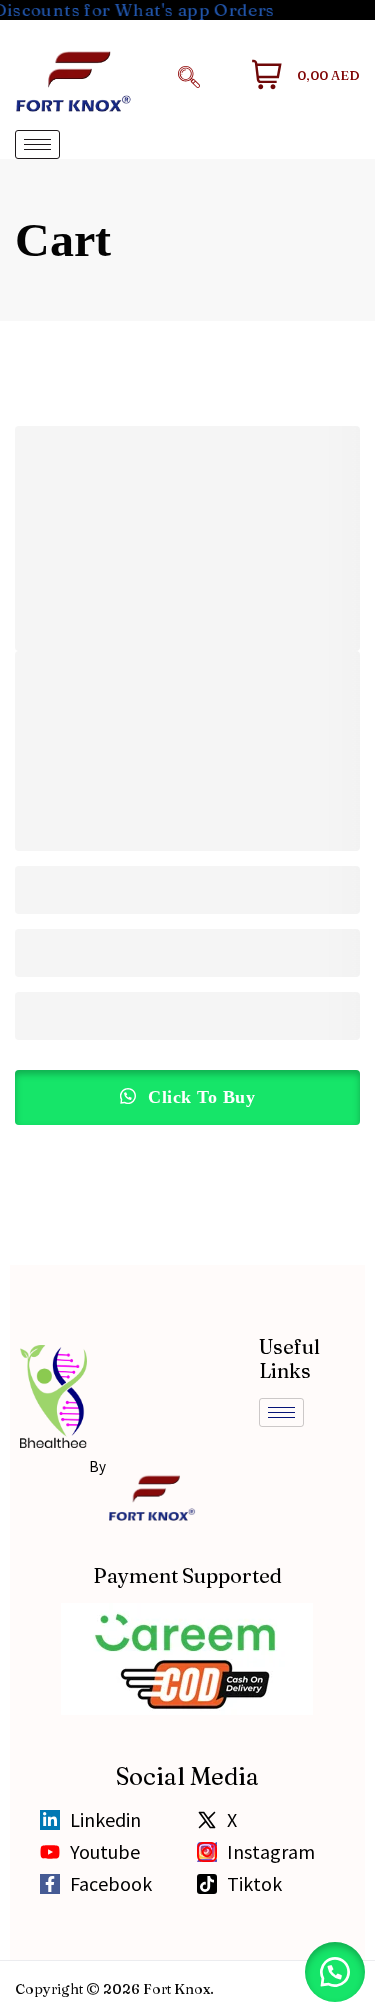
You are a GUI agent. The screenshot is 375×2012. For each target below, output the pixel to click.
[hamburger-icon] (37, 144)
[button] (189, 75)
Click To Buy (199, 1097)
